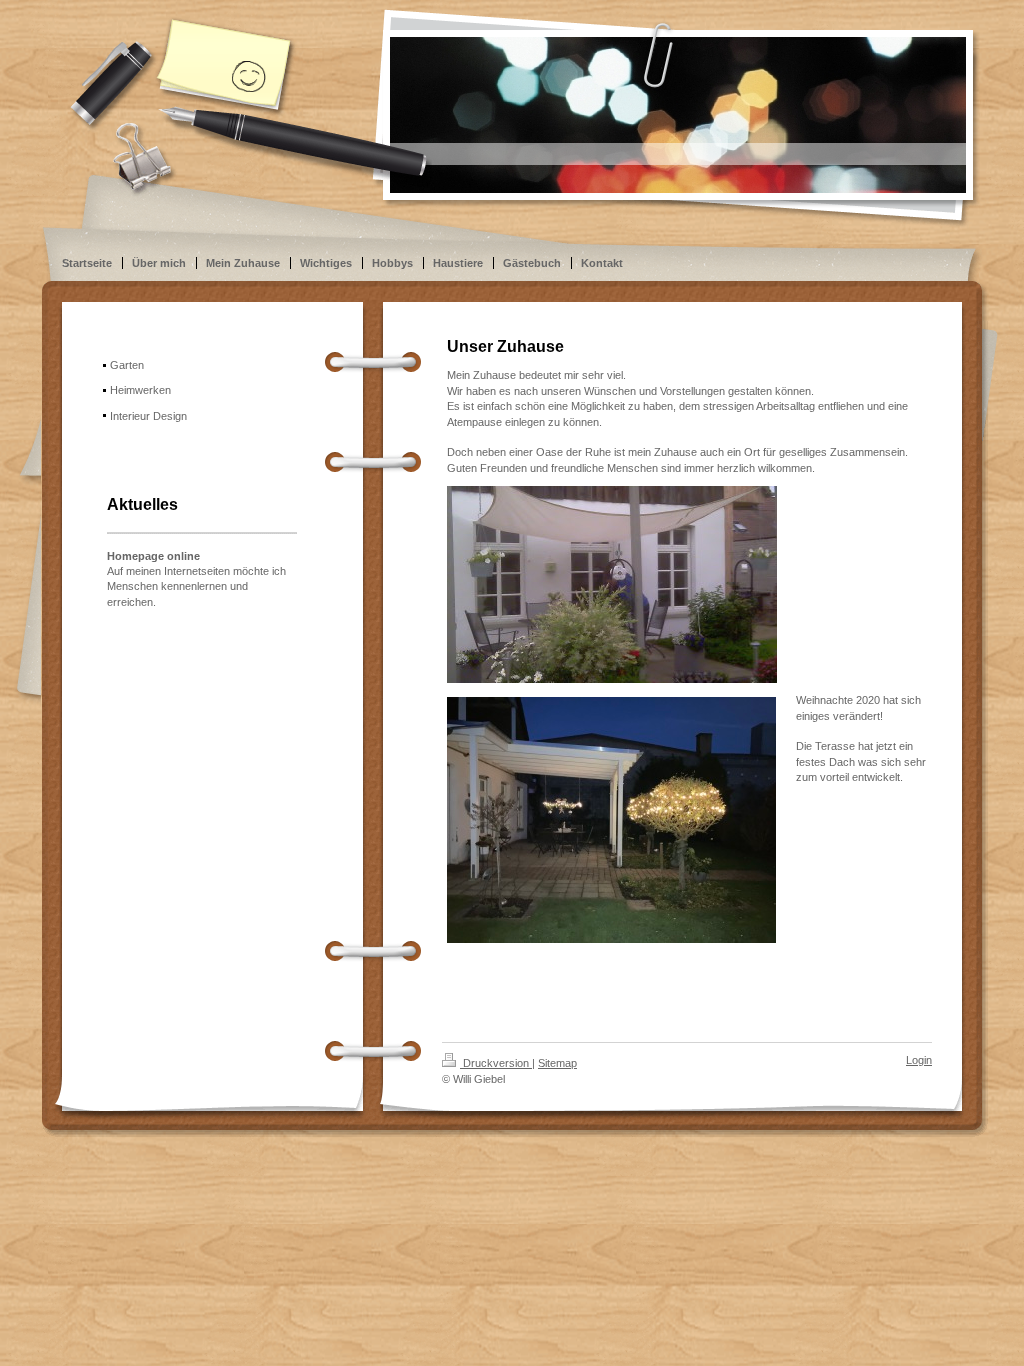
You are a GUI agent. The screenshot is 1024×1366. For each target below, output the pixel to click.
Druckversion (496, 1063)
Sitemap (557, 1063)
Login (919, 1060)
